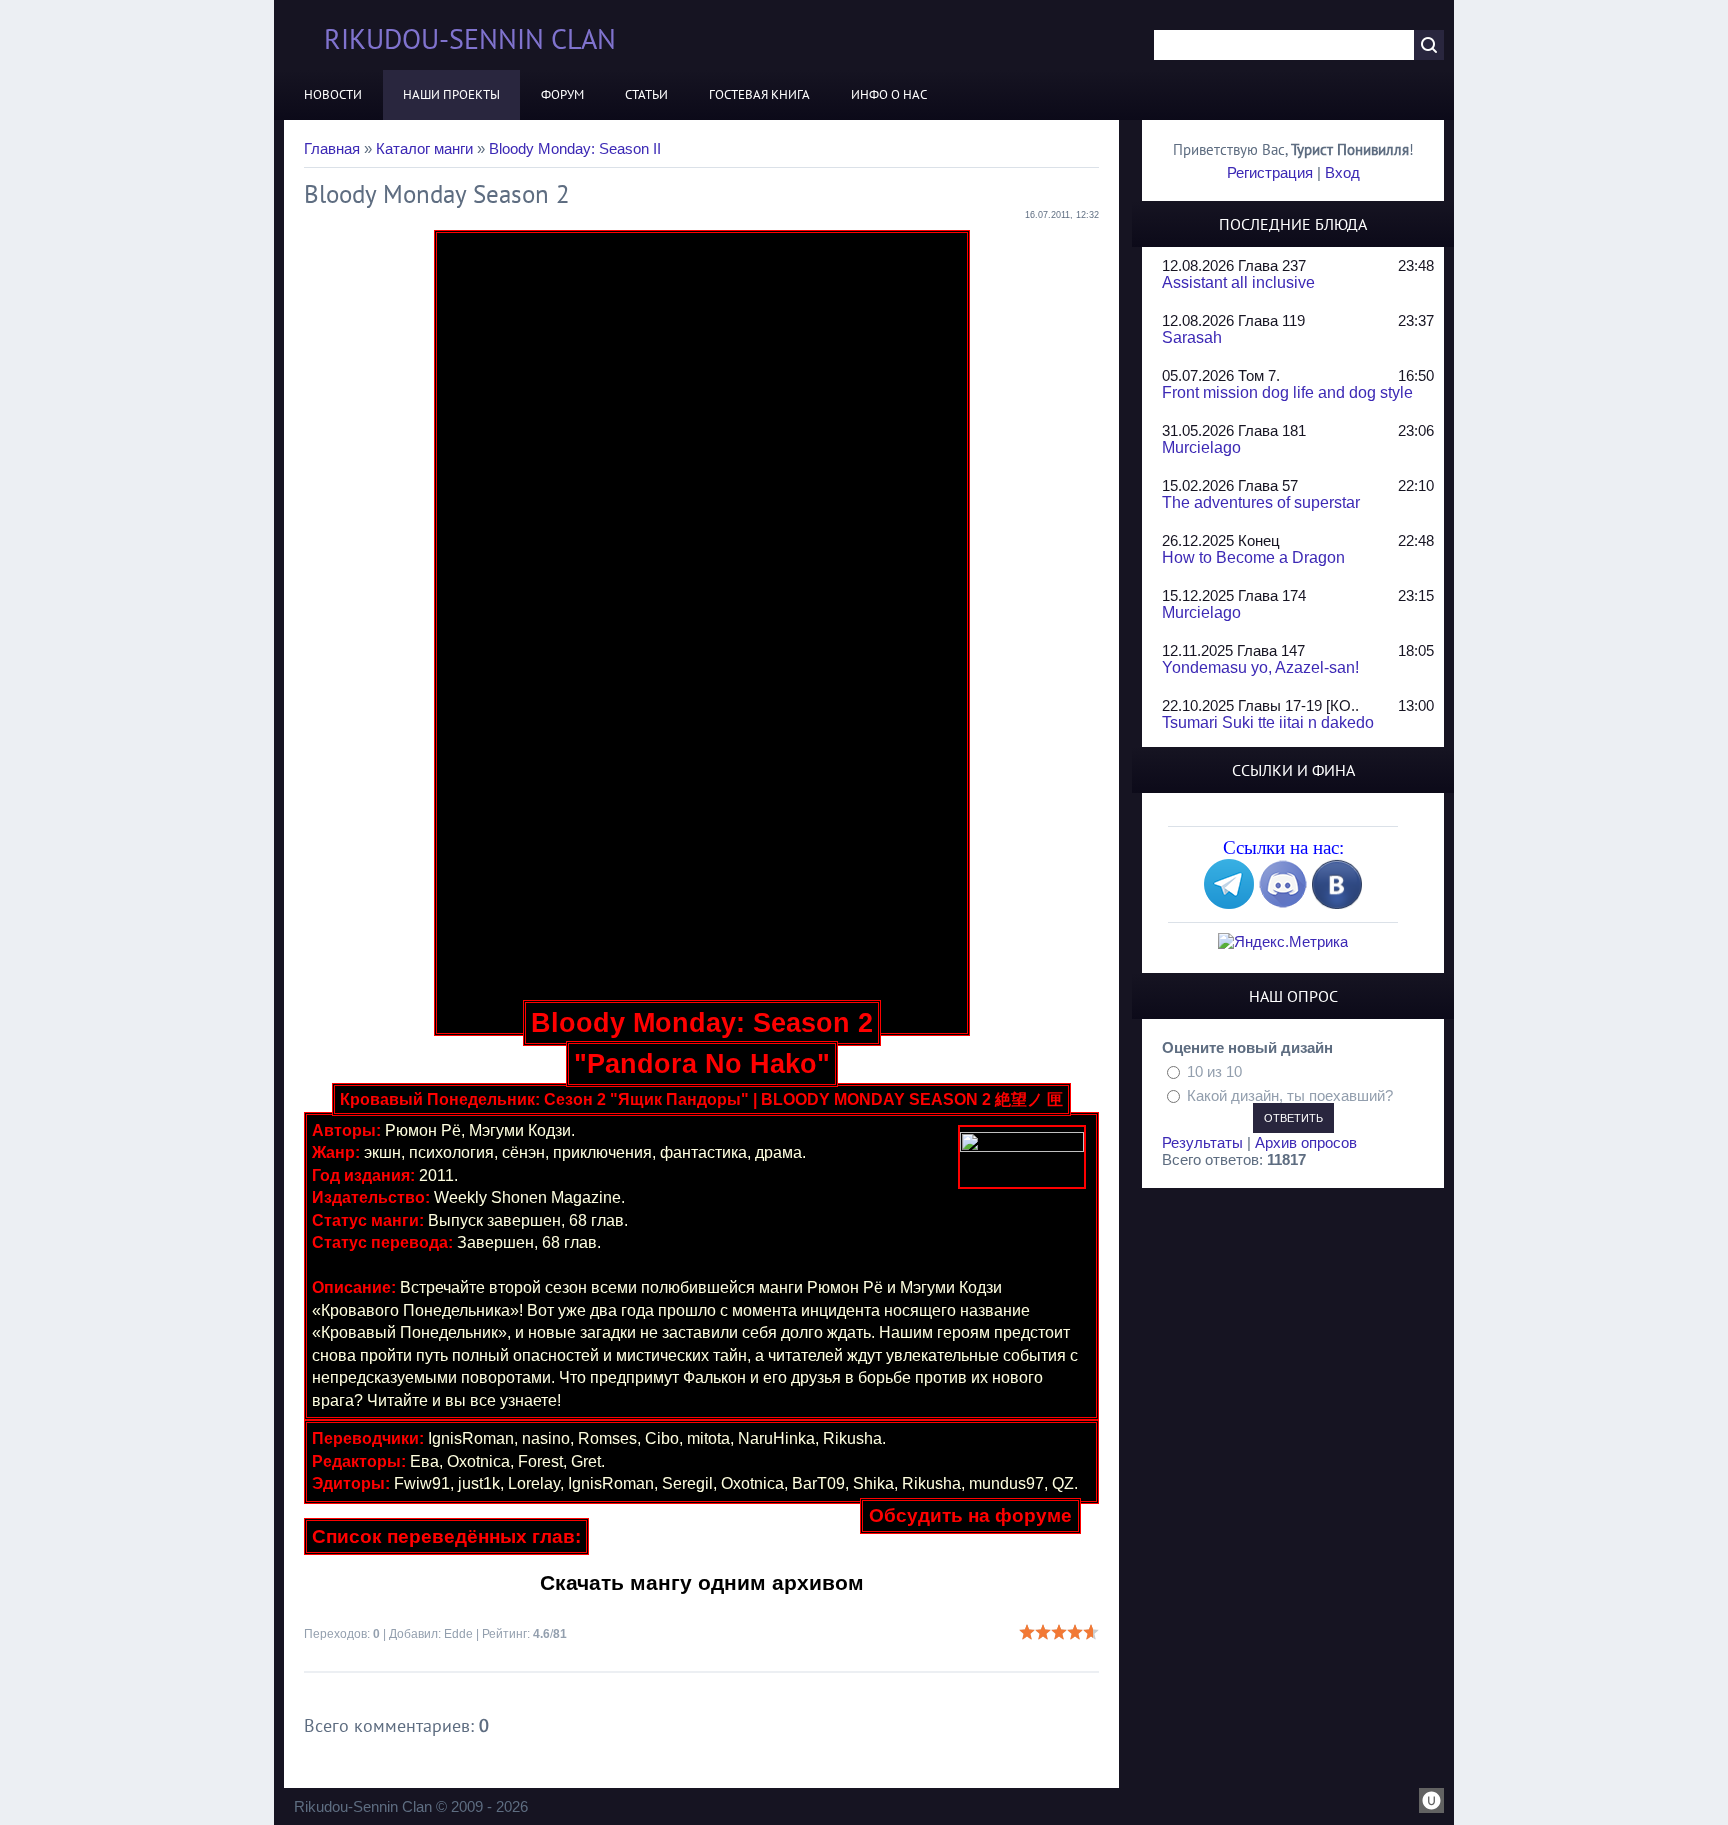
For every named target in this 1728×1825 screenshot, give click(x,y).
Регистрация (1270, 172)
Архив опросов (1306, 1142)
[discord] (1283, 903)
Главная (332, 148)
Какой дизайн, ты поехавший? (1290, 1094)
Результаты (1202, 1142)
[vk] (1337, 903)
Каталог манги (424, 148)
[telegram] (1229, 903)
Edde (458, 1634)
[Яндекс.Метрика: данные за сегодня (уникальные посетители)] (1283, 941)
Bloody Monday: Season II (575, 148)
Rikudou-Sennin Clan (470, 38)
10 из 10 (1214, 1071)
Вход (1342, 172)
